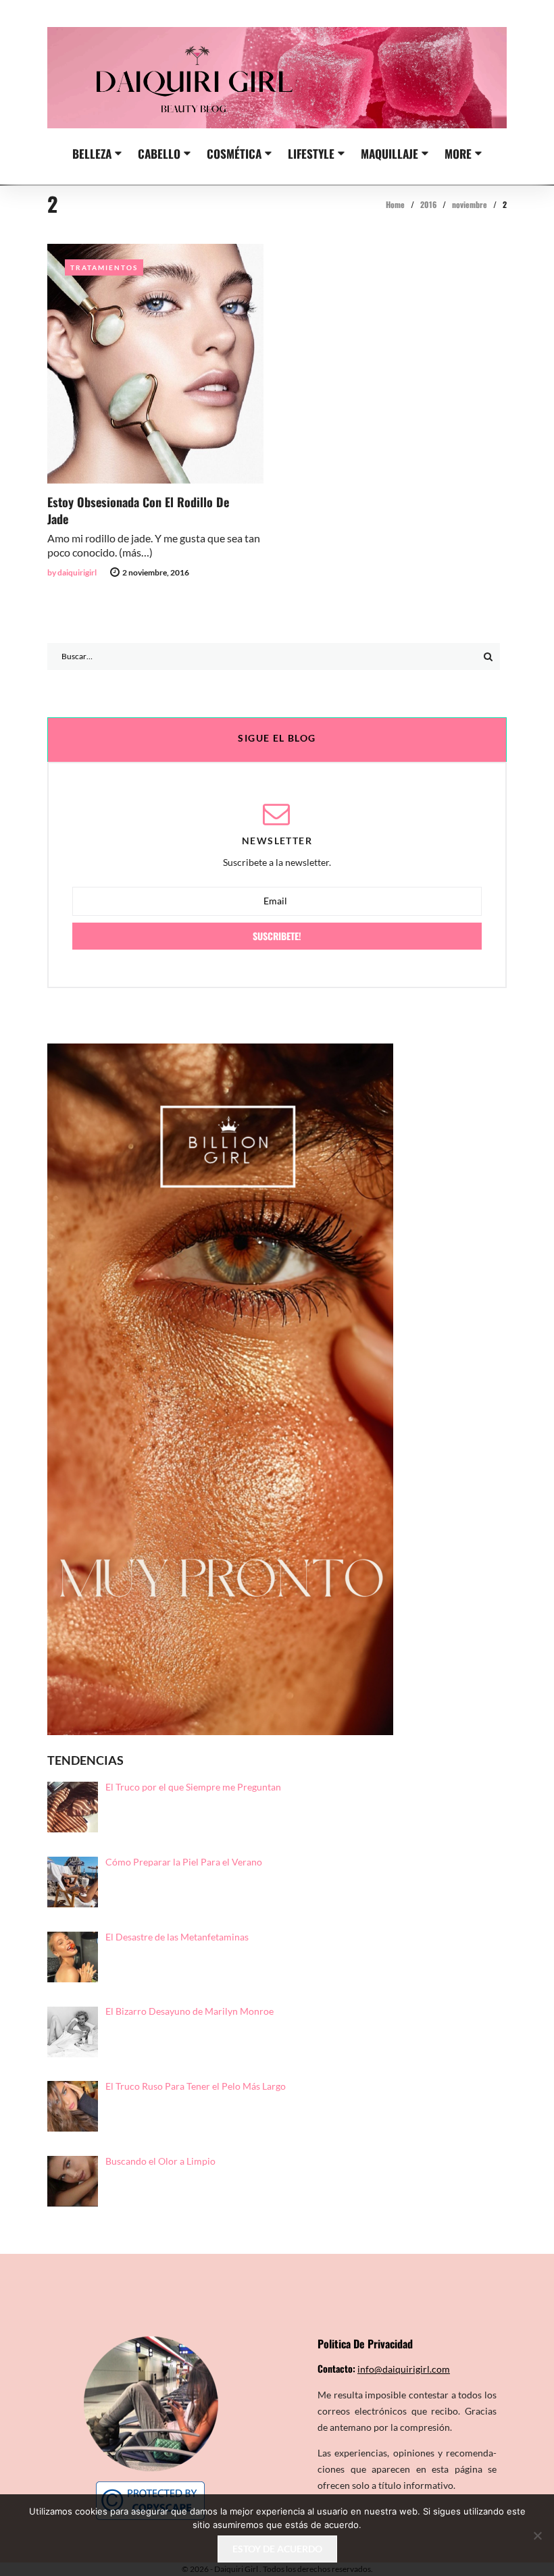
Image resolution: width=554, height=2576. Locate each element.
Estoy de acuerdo (277, 2549)
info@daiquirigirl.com (404, 2369)
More (458, 153)
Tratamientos (104, 267)
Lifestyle (311, 153)
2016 (428, 204)
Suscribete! (277, 936)
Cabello (159, 153)
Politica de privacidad (365, 2344)
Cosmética (234, 153)
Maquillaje (389, 153)
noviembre (470, 204)
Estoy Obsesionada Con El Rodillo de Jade (138, 510)
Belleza (92, 153)
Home (395, 204)
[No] (537, 2535)
